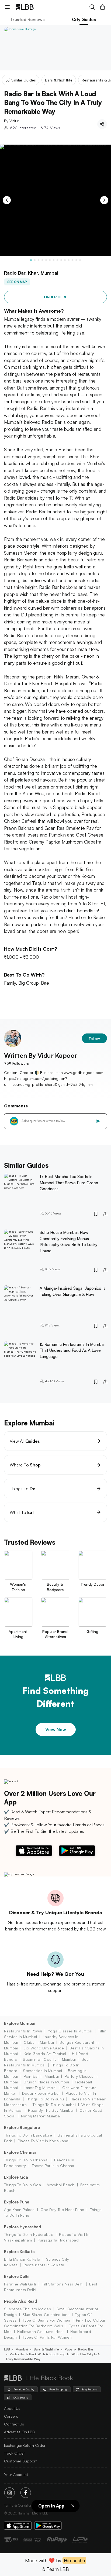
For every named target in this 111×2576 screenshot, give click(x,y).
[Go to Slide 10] (65, 260)
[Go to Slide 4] (42, 260)
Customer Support (20, 2461)
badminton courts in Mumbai (49, 2059)
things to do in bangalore (28, 2135)
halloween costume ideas (41, 2331)
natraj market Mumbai (41, 2116)
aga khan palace (19, 2210)
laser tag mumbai (40, 2088)
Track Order (14, 2453)
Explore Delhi (17, 2276)
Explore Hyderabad (23, 2227)
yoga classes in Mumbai (70, 2031)
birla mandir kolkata (22, 2259)
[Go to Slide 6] (50, 260)
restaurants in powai (23, 2031)
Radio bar (86, 2349)
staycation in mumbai (42, 2071)
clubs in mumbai (39, 2042)
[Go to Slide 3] (39, 260)
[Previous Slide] (7, 200)
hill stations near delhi (63, 2284)
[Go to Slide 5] (46, 260)
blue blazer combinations (46, 2314)
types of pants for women (47, 2337)
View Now (56, 1729)
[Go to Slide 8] (57, 260)
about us (12, 2408)
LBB (7, 2349)
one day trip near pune (62, 2210)
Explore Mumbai (20, 2023)
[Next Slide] (104, 200)
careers (11, 2416)
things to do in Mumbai (54, 2105)
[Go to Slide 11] (69, 260)
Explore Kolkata (19, 2252)
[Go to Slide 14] (80, 260)
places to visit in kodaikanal (44, 2141)
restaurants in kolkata (44, 2265)
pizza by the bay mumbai (51, 2110)
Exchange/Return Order (25, 2445)
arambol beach (60, 2185)
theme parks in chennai (53, 2166)
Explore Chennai (20, 2152)
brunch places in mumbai (46, 2082)
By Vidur (11, 121)
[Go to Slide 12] (72, 260)
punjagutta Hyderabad (58, 2240)
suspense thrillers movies (27, 2309)
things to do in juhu (45, 2099)
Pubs (69, 2349)
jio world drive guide (44, 2048)
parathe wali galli (20, 2284)
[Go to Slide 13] (76, 260)
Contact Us (14, 2424)
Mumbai (22, 2349)
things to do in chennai (26, 2160)
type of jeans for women (46, 2320)
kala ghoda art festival (45, 2054)
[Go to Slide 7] (54, 260)
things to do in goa (22, 2185)
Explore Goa (16, 2177)
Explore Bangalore (22, 2128)
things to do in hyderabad (29, 2234)
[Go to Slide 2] (35, 260)
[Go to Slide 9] (61, 260)
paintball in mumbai (41, 2076)
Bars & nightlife (46, 2349)
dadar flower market (41, 2093)
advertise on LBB (19, 2432)
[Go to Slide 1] (31, 260)
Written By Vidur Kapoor (41, 1055)
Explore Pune (17, 2202)
